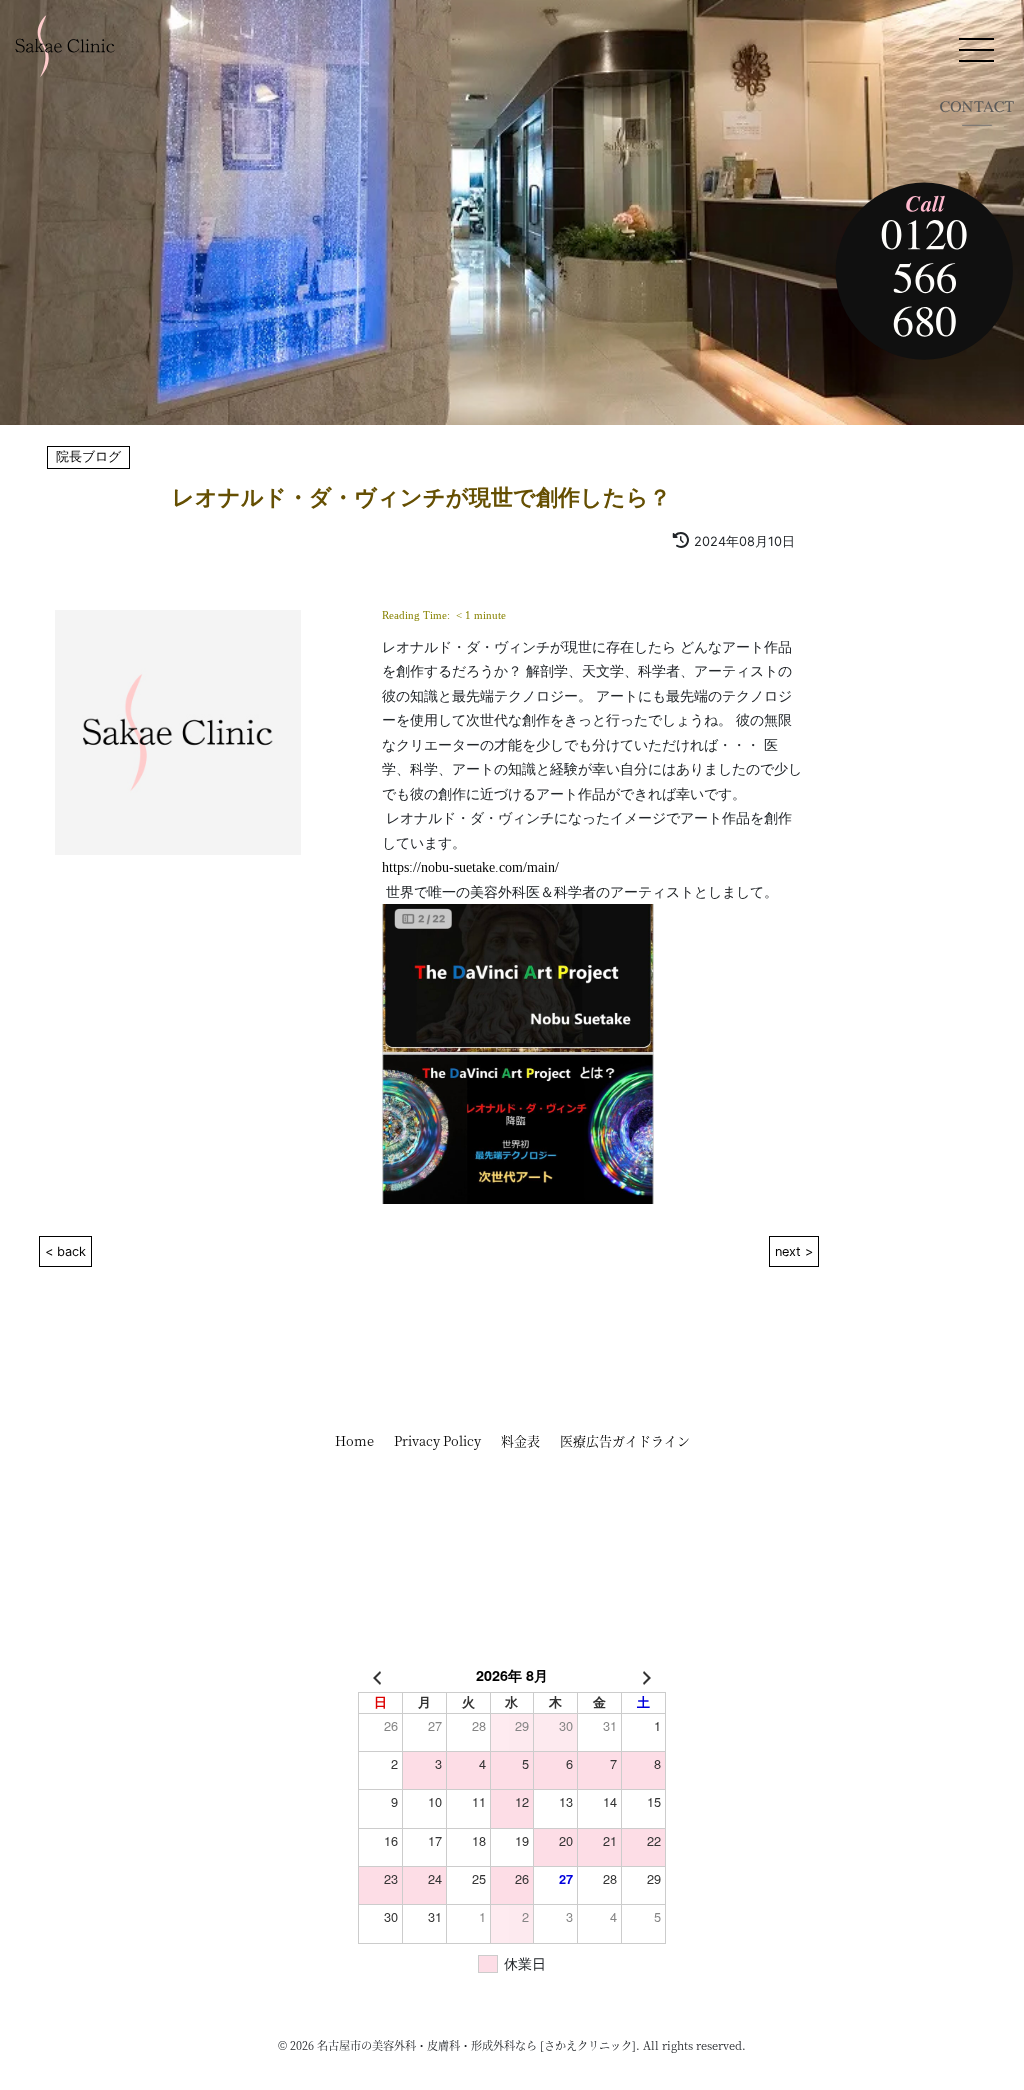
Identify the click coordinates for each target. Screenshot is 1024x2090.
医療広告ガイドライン (625, 1440)
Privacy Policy (437, 1440)
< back (65, 1251)
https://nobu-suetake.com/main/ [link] (470, 867)
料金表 (520, 1440)
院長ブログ (88, 457)
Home (354, 1440)
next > (794, 1251)
